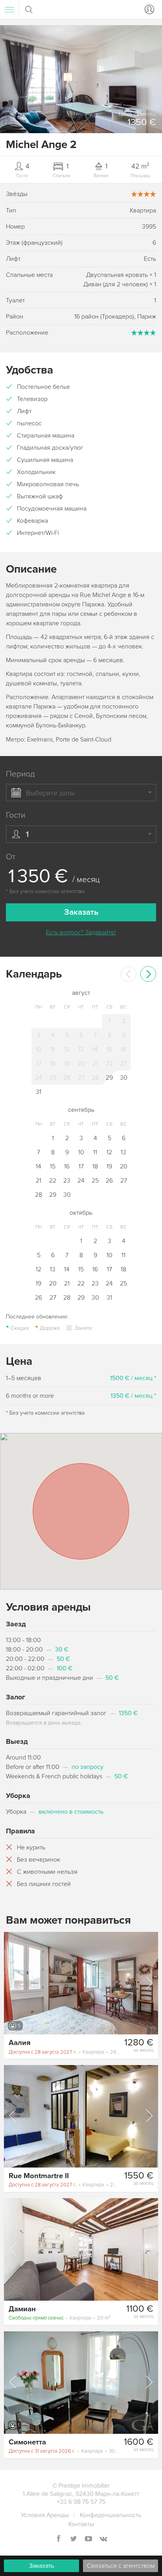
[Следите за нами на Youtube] (88, 2539)
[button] (156, 79)
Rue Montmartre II (39, 2176)
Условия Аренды (45, 2515)
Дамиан (22, 2309)
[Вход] (148, 9)
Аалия (20, 2043)
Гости (16, 815)
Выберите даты (50, 793)
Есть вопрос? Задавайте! (81, 932)
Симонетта (27, 2442)
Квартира (64, 2052)
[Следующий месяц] (148, 974)
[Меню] (9, 9)
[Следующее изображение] (149, 1983)
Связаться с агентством (121, 2566)
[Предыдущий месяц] (129, 974)
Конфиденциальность (110, 2515)
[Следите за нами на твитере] (74, 2539)
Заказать (41, 2566)
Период (20, 774)
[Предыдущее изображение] (13, 1983)
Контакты (81, 2524)
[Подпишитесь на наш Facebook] (59, 2539)
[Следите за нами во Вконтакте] (103, 2539)
